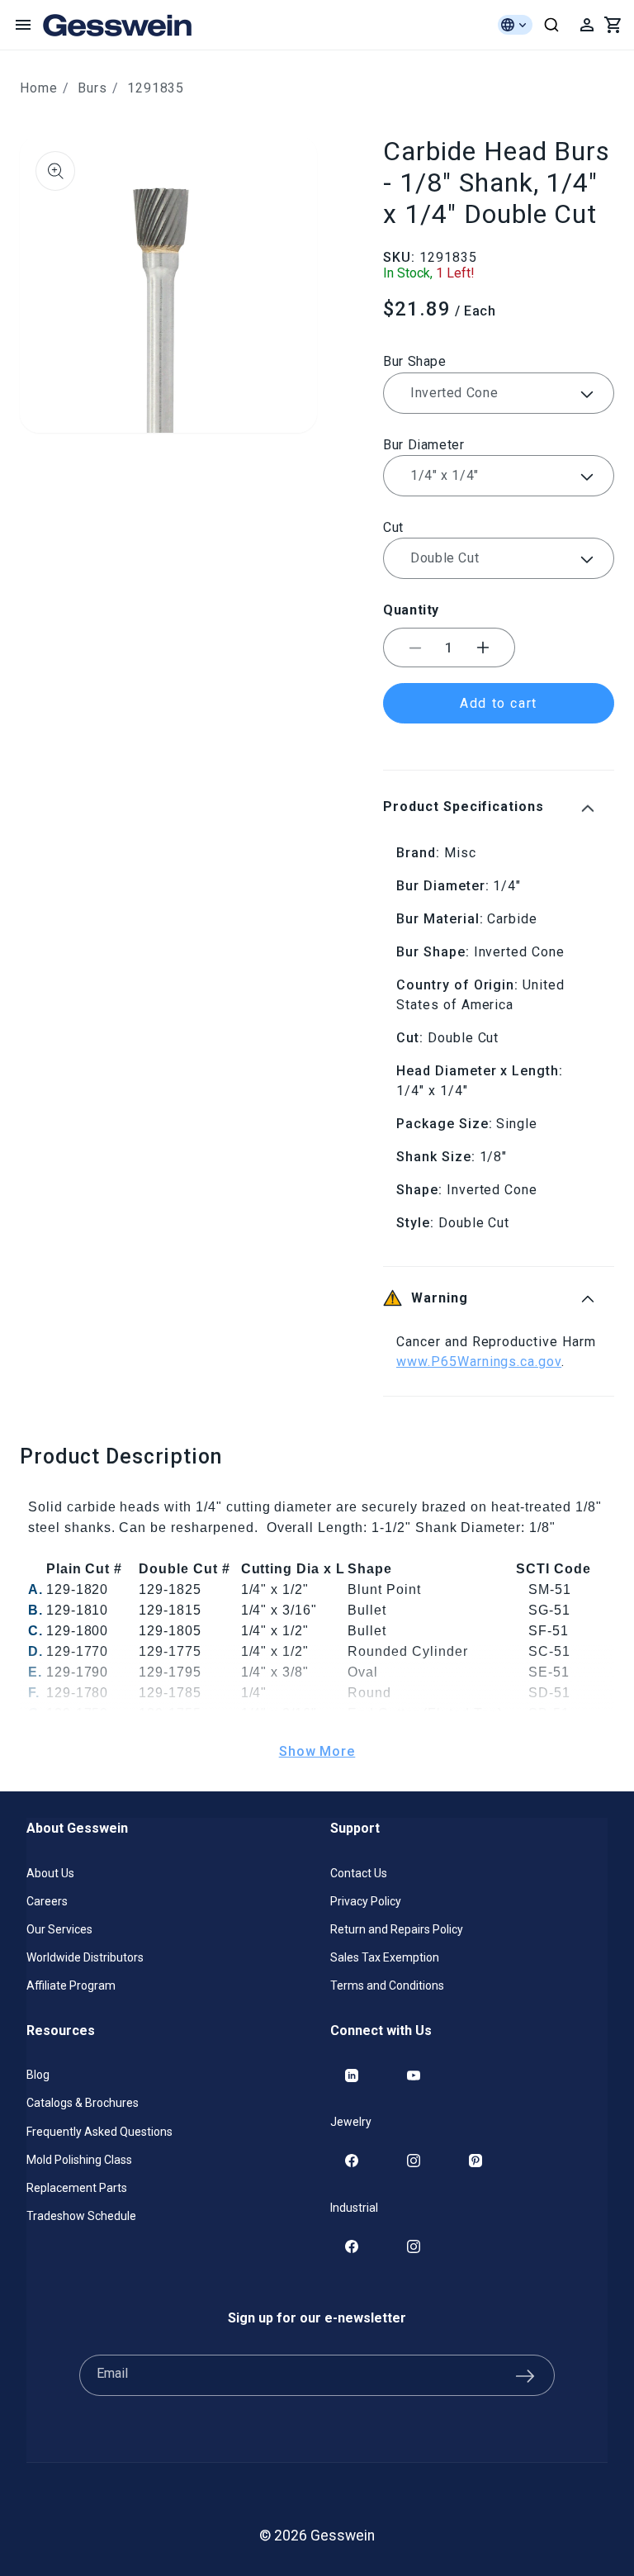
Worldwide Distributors (85, 1957)
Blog (38, 2075)
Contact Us (359, 1873)
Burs (92, 88)
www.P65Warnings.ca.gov (479, 1362)
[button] (23, 25)
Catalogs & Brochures (83, 2103)
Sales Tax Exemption (385, 1957)
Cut (393, 527)
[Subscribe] (525, 2375)
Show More (317, 1751)
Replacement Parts (77, 2188)
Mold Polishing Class (79, 2160)
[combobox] (551, 25)
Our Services (59, 1929)
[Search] (551, 25)
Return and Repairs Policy (397, 1929)
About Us (50, 1873)
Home (39, 88)
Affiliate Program (71, 1985)
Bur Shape (415, 361)
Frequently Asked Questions (99, 2132)
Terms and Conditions (387, 1985)
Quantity (411, 610)
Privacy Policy (366, 1901)
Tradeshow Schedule (81, 2216)
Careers (47, 1901)
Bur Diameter (424, 445)
